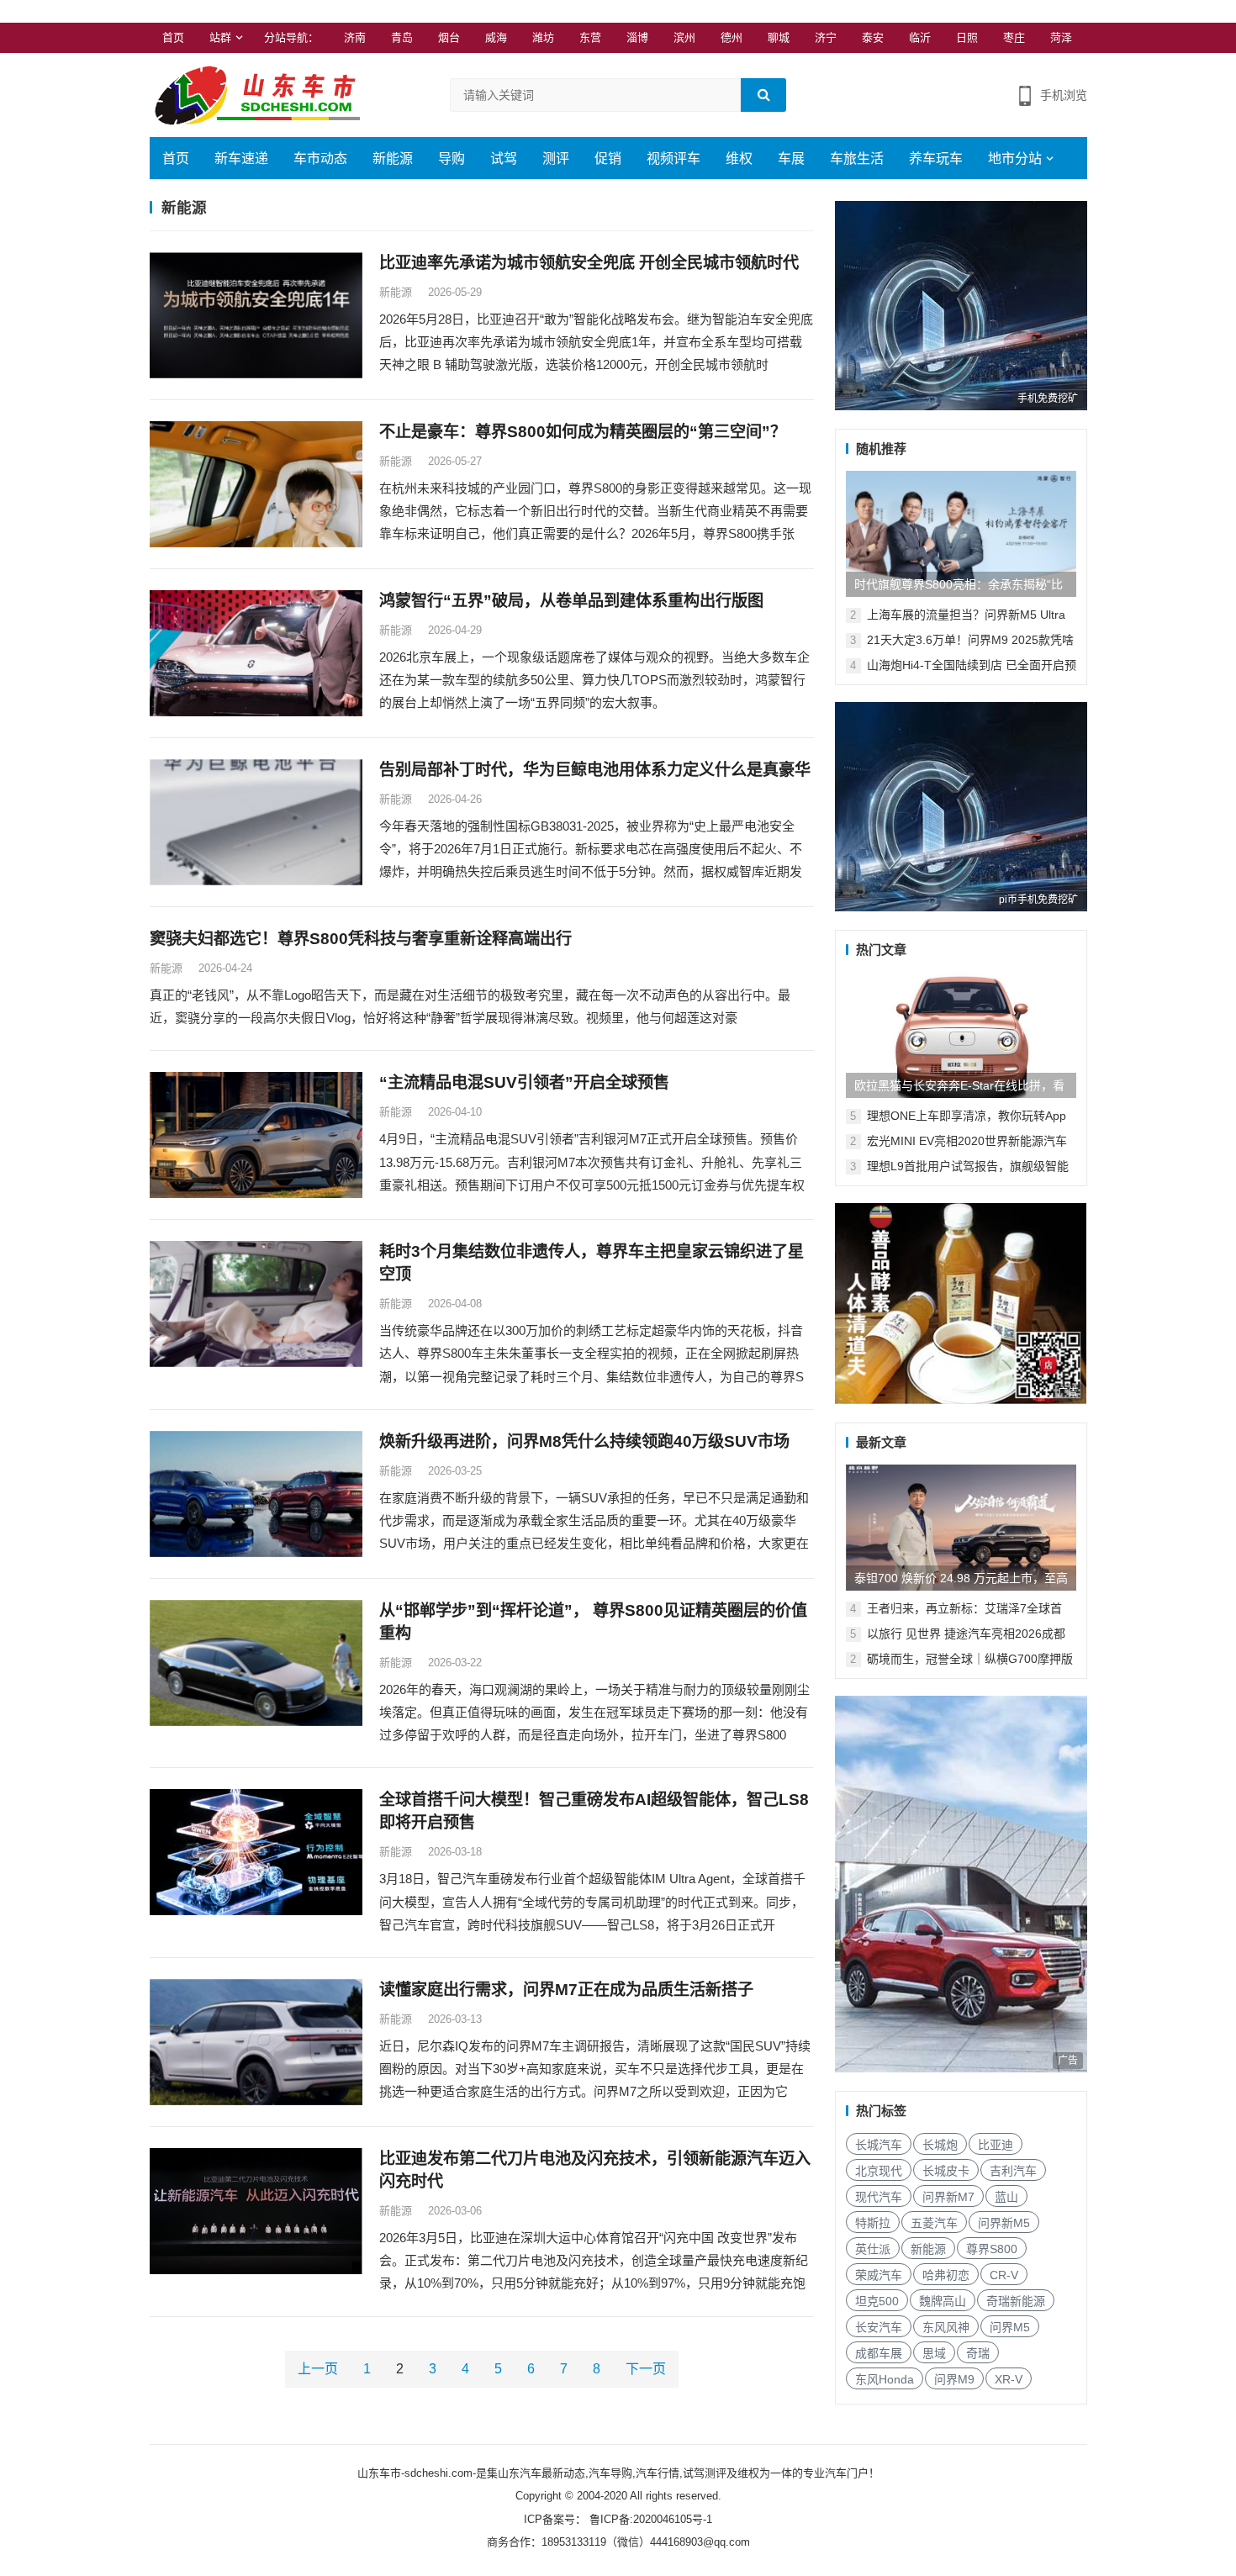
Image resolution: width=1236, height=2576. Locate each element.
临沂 (920, 37)
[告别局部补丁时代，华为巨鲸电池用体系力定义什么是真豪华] (256, 822)
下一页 (646, 2369)
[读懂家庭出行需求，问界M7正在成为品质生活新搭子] (256, 2042)
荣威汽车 (879, 2275)
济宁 (826, 37)
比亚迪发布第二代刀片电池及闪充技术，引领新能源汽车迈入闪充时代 (595, 2170)
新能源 (393, 158)
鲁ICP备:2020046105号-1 (649, 2519)
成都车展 (879, 2353)
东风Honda (885, 2379)
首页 (173, 37)
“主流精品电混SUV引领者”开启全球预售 (524, 1082)
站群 (220, 37)
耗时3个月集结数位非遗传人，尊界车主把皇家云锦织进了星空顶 (592, 1263)
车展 (791, 158)
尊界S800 (992, 2249)
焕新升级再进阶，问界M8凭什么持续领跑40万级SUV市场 (584, 1441)
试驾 (504, 158)
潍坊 (543, 37)
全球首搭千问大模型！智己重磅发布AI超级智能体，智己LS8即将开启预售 (594, 1811)
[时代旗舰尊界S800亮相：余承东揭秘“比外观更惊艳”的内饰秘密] (961, 534)
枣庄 (1014, 37)
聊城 (779, 37)
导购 (452, 158)
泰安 (873, 37)
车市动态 (320, 158)
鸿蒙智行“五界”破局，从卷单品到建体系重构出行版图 (571, 601)
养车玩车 (936, 158)
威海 (496, 37)
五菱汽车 (934, 2223)
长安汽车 (879, 2327)
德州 (732, 37)
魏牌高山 (943, 2301)
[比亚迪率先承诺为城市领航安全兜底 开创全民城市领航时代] (256, 315)
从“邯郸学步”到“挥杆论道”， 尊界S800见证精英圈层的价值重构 (593, 1622)
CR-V (1004, 2275)
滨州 (684, 37)
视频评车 (673, 158)
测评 (556, 158)
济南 (355, 37)
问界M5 (1010, 2327)
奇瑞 (978, 2353)
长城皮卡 (946, 2171)
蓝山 (1006, 2197)
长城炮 (940, 2145)
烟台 (449, 37)
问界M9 (954, 2379)
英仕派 (873, 2249)
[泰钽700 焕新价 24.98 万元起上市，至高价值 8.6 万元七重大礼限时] (961, 1528)
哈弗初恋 (946, 2275)
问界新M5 (1004, 2223)
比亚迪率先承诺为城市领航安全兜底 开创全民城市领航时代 (589, 263)
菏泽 (1061, 37)
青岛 (402, 37)
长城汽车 (879, 2145)
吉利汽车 (1013, 2171)
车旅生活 (857, 158)
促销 (608, 158)
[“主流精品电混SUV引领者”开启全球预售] (256, 1135)
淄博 (637, 37)
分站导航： (291, 37)
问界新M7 (948, 2197)
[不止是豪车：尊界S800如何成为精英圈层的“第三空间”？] (256, 484)
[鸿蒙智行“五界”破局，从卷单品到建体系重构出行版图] (256, 653)
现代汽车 (879, 2197)
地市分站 (1015, 158)
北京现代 (879, 2171)
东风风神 (946, 2327)
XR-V (1009, 2379)
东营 (590, 37)
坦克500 (877, 2301)
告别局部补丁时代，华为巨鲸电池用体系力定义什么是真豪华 (595, 770)
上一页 (318, 2369)
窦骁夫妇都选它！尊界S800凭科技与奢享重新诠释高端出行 (361, 939)
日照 (967, 37)
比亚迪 (996, 2145)
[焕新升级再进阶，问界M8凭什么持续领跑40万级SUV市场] (256, 1494)
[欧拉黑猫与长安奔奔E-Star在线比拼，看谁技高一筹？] (961, 1035)
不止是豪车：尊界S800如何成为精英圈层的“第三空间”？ (583, 432)
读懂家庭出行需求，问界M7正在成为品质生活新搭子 (566, 1990)
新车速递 (241, 158)
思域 (934, 2353)
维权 (739, 158)
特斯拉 (873, 2223)
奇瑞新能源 (1016, 2301)
